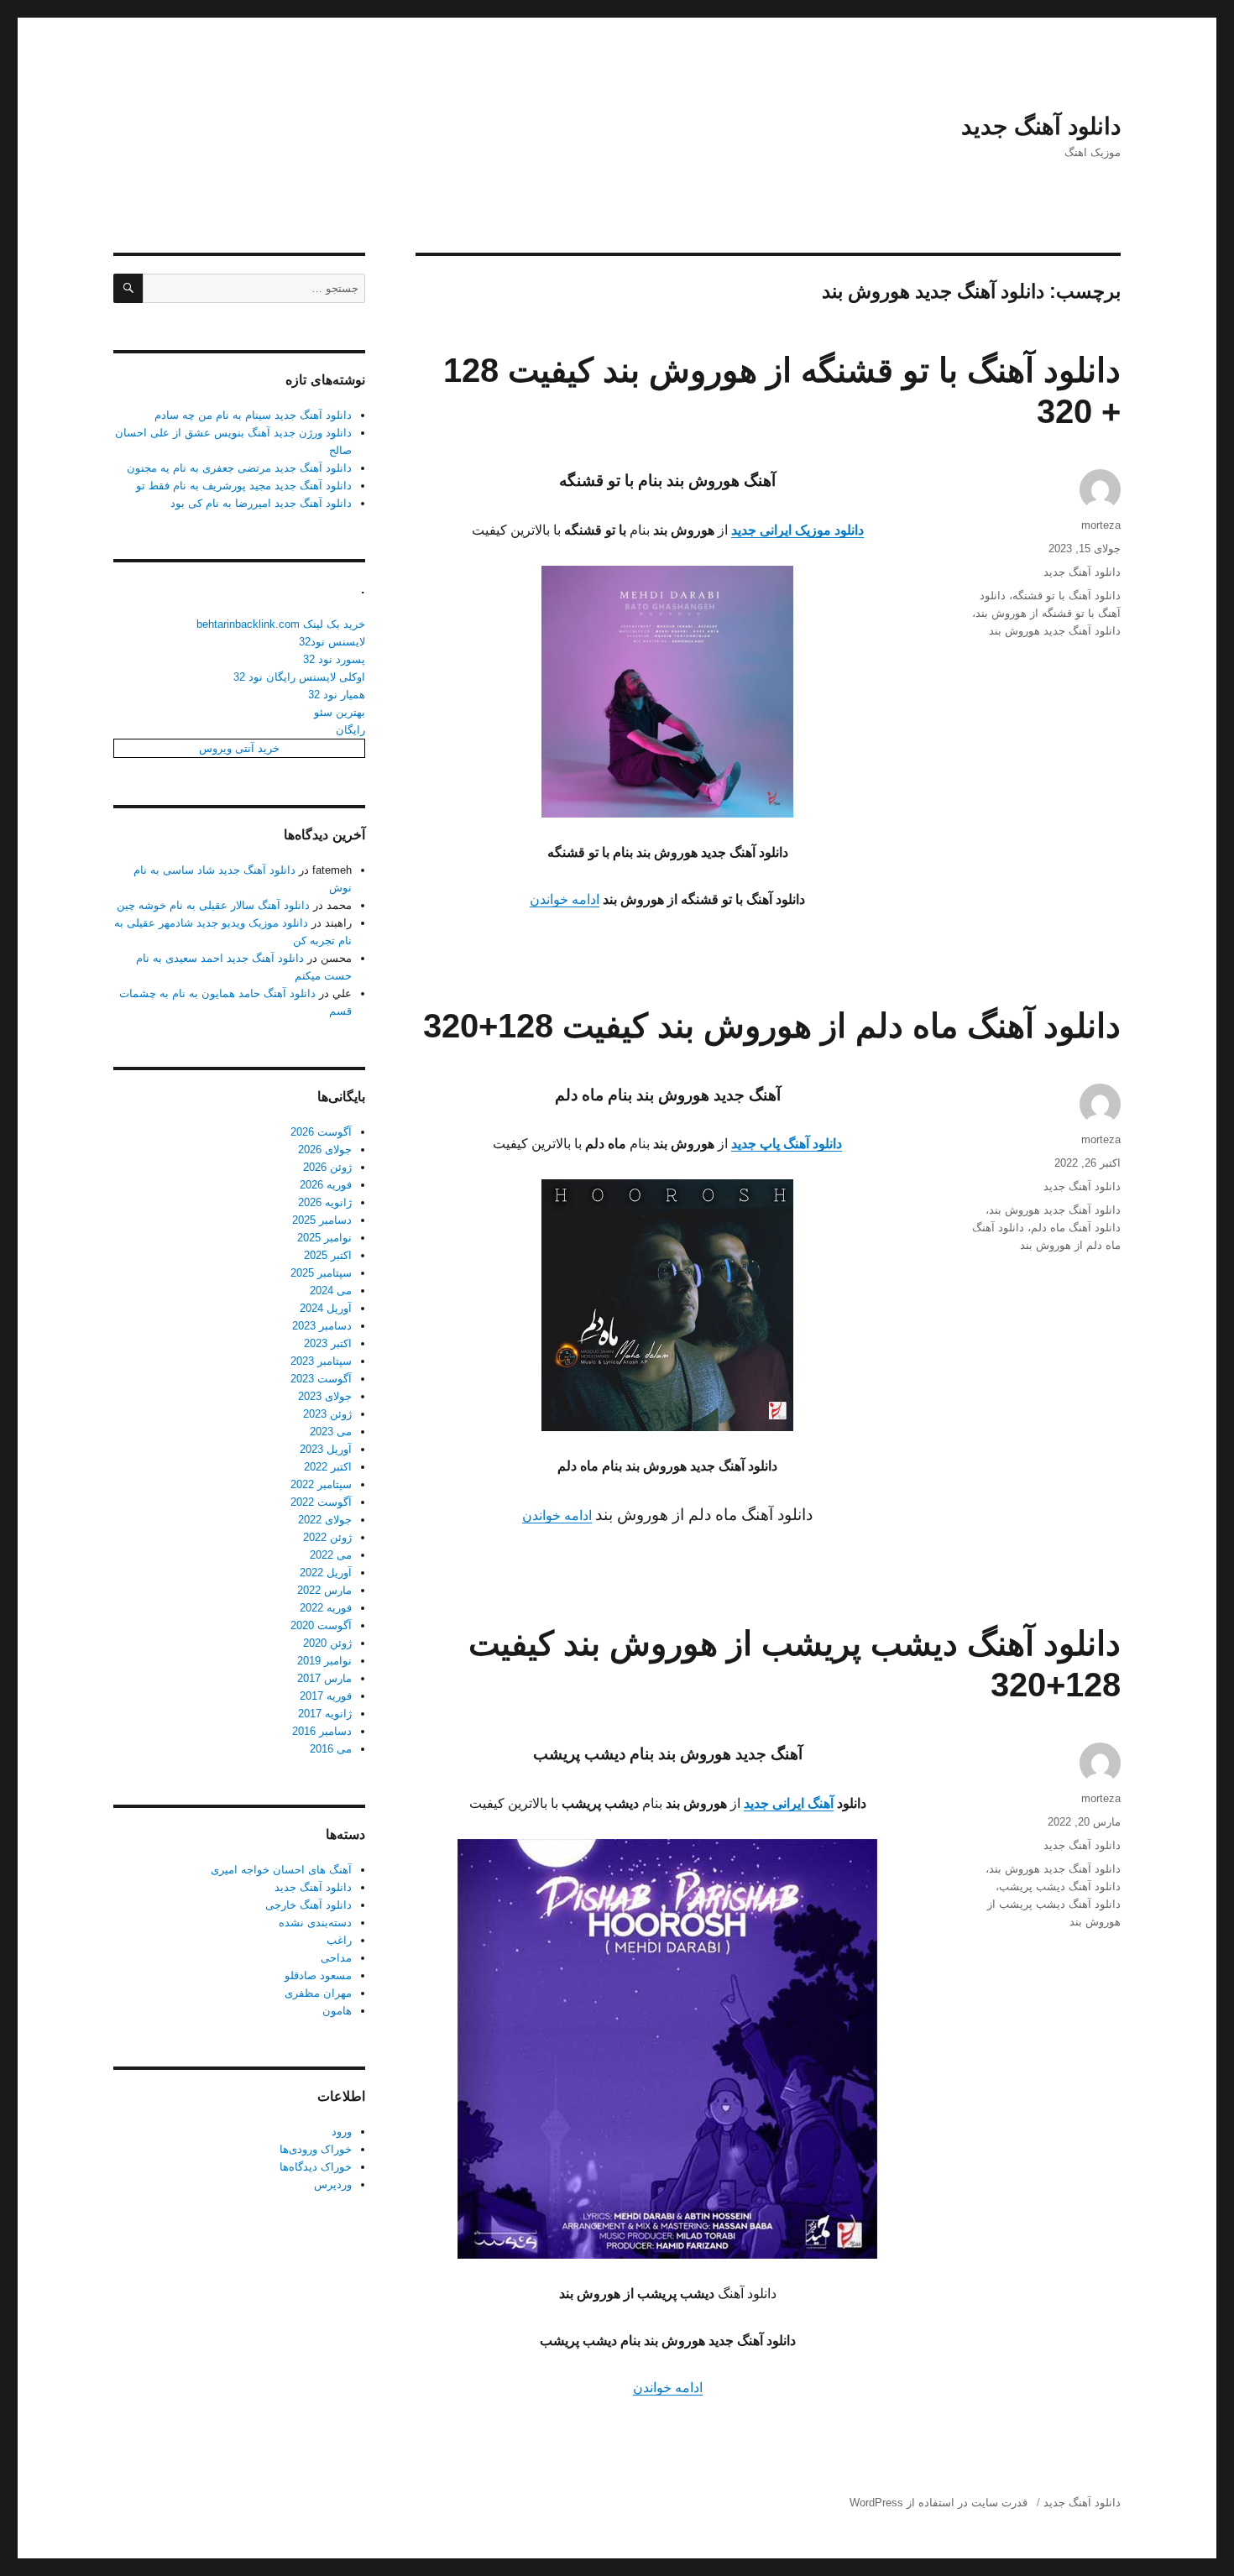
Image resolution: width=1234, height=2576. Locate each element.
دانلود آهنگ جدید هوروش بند (1055, 631)
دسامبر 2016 (322, 1731)
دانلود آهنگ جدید (1041, 126)
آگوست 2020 (321, 1625)
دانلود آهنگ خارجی (308, 1905)
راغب (339, 1940)
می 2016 (331, 1749)
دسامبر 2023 (322, 1326)
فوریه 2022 (326, 1608)
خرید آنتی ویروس (239, 748)
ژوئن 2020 (327, 1643)
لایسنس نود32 (332, 642)
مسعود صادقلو (318, 1975)
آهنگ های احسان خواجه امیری (281, 1870)
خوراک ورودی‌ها (316, 2149)
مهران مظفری (318, 1993)
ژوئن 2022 (327, 1537)
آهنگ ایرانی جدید (789, 1803)
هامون (337, 2011)
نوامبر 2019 (324, 1661)
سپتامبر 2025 (321, 1273)
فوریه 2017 (326, 1696)
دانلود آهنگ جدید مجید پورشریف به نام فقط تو (244, 486)
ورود (342, 2132)
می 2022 (331, 1555)
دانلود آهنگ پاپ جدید (787, 1144)
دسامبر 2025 (322, 1220)
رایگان (350, 730)
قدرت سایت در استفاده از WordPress (939, 2503)
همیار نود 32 (337, 695)
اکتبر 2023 (328, 1343)
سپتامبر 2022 (321, 1484)
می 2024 (331, 1291)
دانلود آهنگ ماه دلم (1076, 1228)
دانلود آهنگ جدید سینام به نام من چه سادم (253, 415)
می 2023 (331, 1432)
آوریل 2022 (326, 1573)
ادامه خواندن (565, 899)
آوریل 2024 (326, 1308)
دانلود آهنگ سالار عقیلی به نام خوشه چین (213, 905)
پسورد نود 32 (334, 659)
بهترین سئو (340, 712)
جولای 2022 (325, 1520)
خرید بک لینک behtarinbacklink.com (281, 624)
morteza (1101, 525)
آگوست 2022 (321, 1502)
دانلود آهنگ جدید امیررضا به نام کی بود (261, 503)
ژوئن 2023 (327, 1414)
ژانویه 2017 (325, 1714)
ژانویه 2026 (325, 1202)
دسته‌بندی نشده (315, 1923)
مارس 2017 (324, 1678)
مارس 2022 (324, 1590)
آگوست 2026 (321, 1132)
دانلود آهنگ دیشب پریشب (1060, 1886)
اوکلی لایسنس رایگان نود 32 (299, 677)
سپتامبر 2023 (321, 1361)
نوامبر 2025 (324, 1238)
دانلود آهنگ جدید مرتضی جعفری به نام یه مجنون (239, 468)
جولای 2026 (325, 1150)
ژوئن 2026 (327, 1167)
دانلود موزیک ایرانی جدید (797, 530)
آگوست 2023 (321, 1379)
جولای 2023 (325, 1396)
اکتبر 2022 (328, 1467)
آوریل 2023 (326, 1449)
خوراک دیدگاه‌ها (316, 2167)
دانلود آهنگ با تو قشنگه (1067, 596)
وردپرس (333, 2184)
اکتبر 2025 (328, 1255)
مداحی (336, 1958)
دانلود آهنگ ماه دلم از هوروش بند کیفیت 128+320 (772, 1026)
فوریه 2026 (326, 1185)
